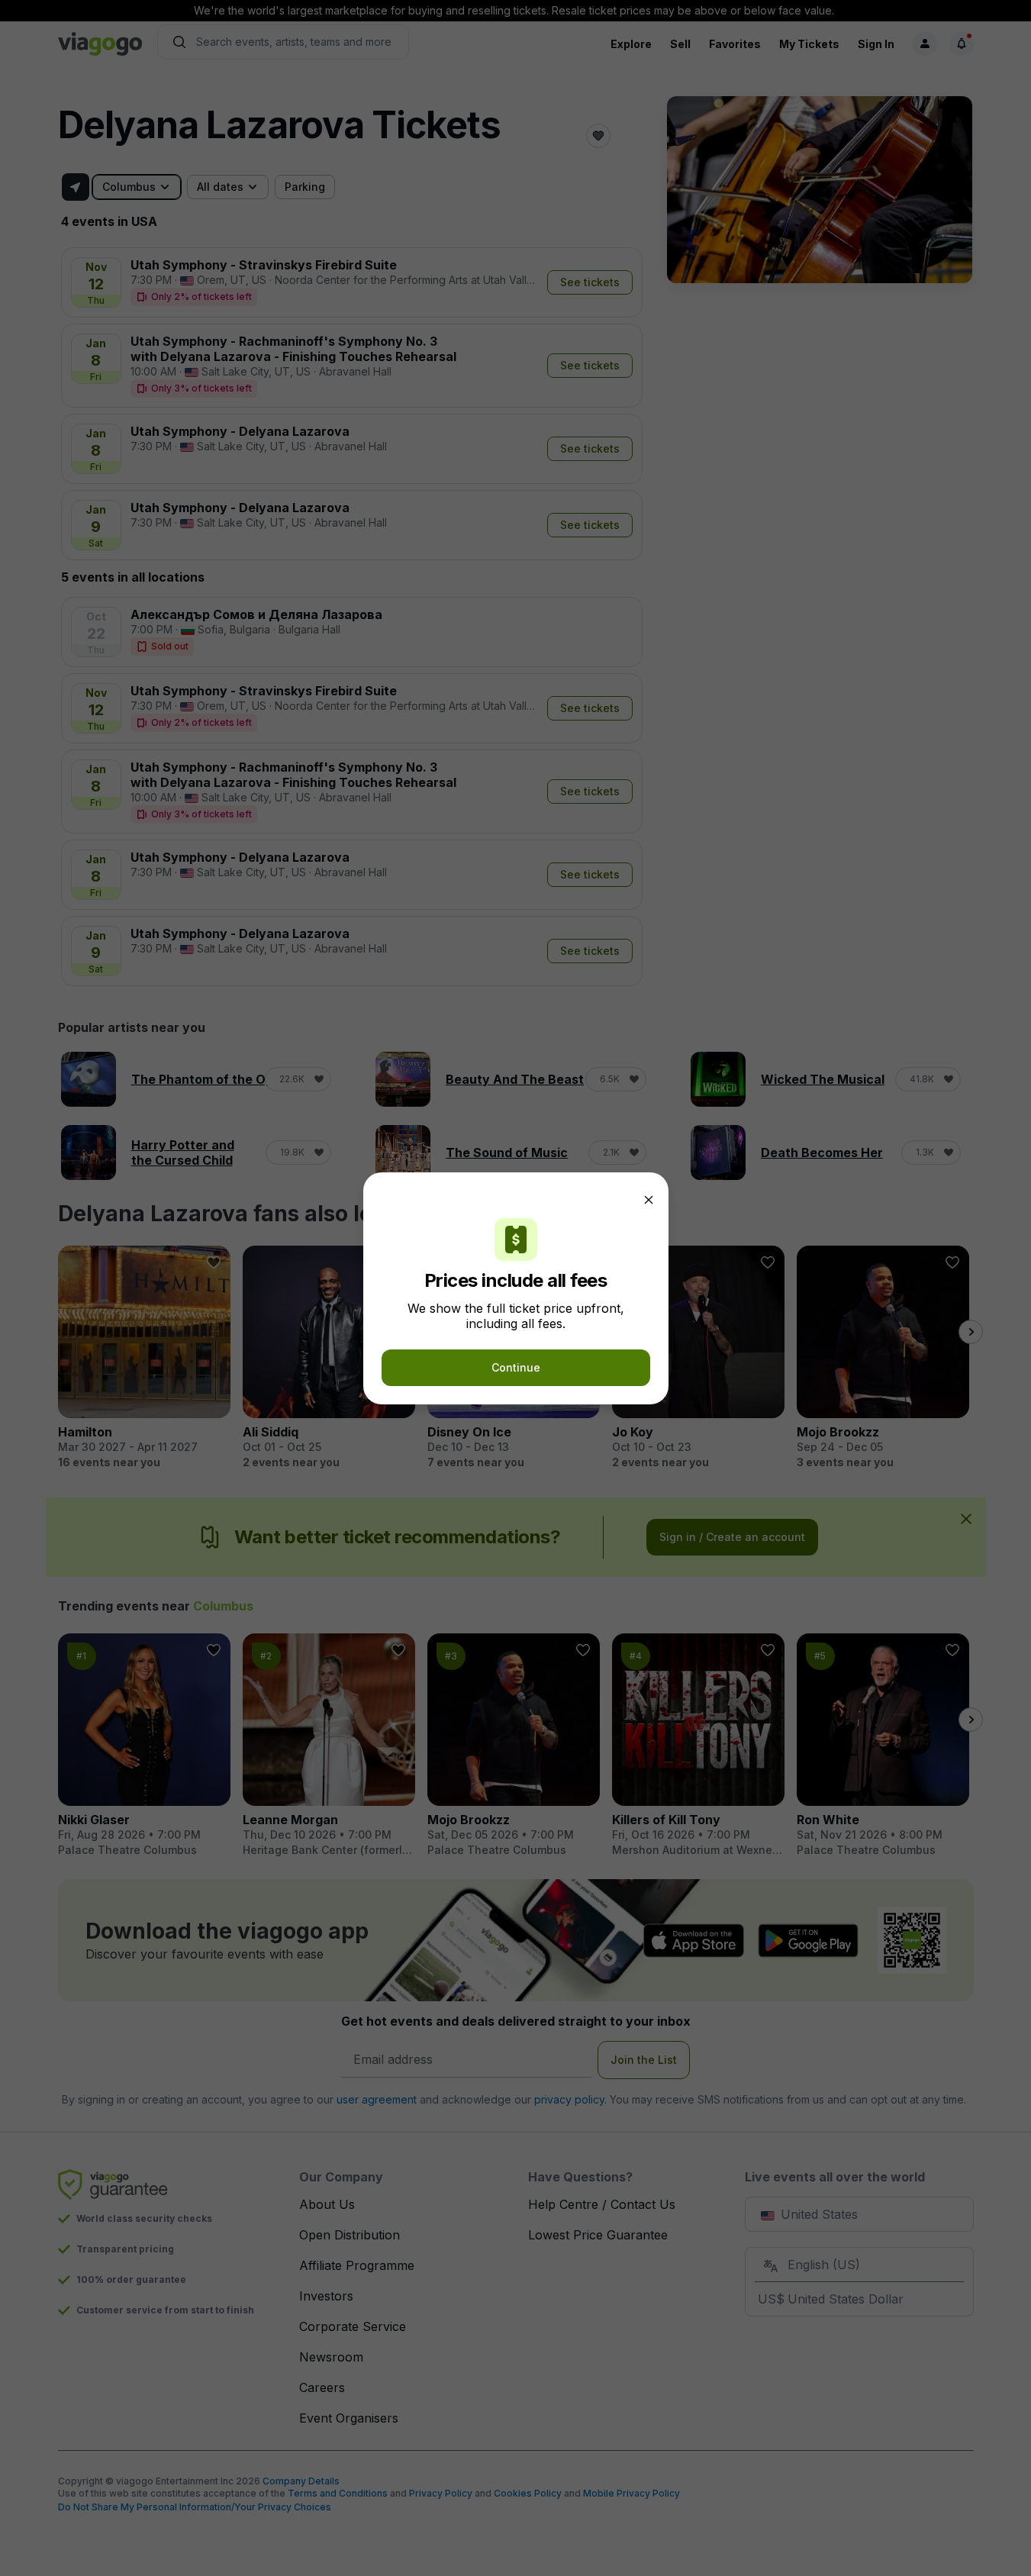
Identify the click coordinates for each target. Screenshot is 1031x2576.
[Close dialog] (649, 1200)
